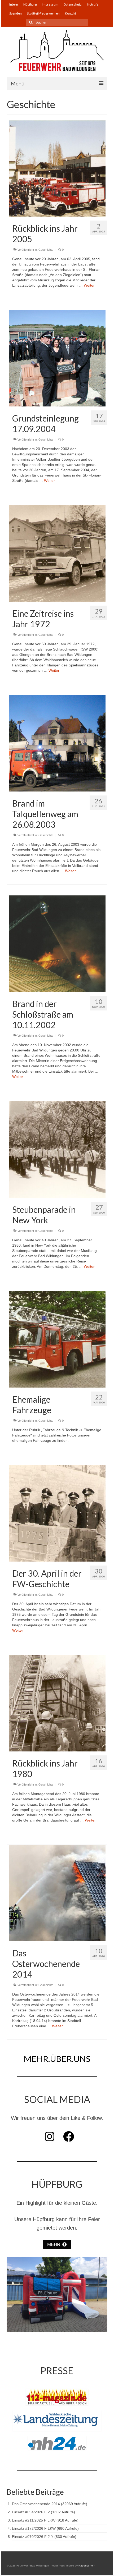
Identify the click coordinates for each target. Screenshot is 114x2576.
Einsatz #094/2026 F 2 (31, 2512)
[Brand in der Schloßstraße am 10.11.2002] (57, 943)
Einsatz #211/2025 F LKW (34, 2520)
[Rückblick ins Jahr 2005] (57, 168)
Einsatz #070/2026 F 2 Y (33, 2537)
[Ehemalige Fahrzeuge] (57, 1339)
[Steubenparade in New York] (57, 1149)
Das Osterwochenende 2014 (36, 2504)
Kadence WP (87, 2566)
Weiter (89, 285)
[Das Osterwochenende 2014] (57, 1893)
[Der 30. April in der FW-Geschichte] (57, 1513)
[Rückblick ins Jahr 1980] (57, 1703)
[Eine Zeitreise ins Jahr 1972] (57, 553)
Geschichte (46, 250)
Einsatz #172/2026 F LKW (34, 2528)
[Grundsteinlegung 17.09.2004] (57, 358)
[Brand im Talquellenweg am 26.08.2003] (57, 743)
